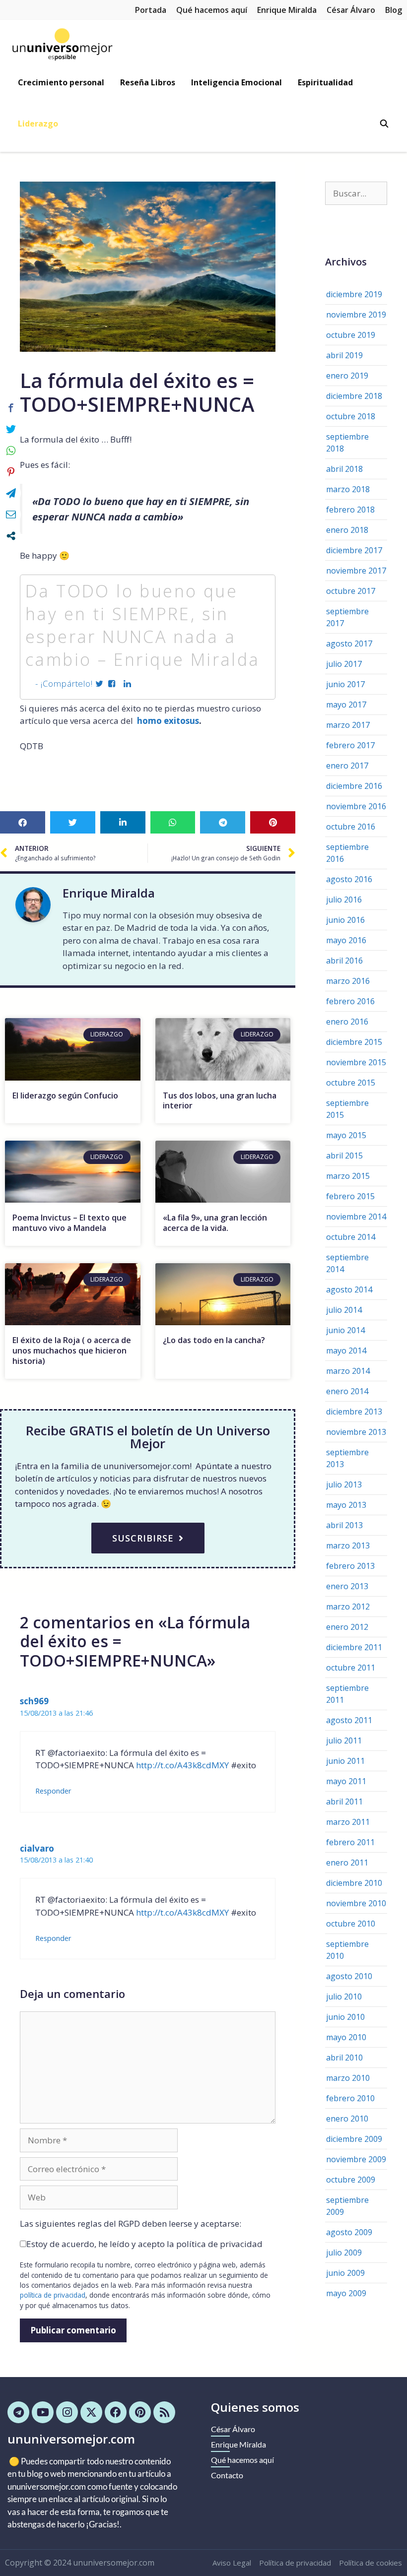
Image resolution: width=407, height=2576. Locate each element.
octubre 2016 (351, 827)
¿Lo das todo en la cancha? (214, 1340)
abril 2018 (344, 469)
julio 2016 (344, 900)
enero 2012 (347, 1627)
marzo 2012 (348, 1607)
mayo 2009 (346, 2293)
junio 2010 (345, 2017)
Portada (151, 10)
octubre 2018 (351, 416)
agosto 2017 (349, 644)
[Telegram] (18, 2412)
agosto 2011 (349, 1720)
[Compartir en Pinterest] (11, 472)
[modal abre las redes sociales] (11, 536)
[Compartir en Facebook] (11, 408)
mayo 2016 (346, 940)
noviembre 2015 (356, 1062)
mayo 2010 (346, 2037)
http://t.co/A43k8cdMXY (182, 1765)
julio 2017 (344, 664)
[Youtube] (43, 2412)
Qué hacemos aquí (212, 10)
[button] (23, 822)
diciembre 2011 (354, 1647)
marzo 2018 (348, 489)
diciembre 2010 (354, 1883)
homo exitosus (167, 721)
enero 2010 (347, 2119)
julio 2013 (344, 1484)
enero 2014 (347, 1391)
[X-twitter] (91, 2412)
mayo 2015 (346, 1135)
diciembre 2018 (354, 396)
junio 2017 (345, 684)
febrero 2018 (350, 510)
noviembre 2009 (356, 2159)
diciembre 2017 (354, 550)
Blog (394, 10)
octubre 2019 (351, 335)
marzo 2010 (348, 2078)
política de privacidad (53, 2295)
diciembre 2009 (354, 2139)
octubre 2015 (351, 1083)
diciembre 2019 (354, 294)
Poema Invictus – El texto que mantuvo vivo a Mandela (69, 1223)
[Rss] (164, 2412)
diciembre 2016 (354, 786)
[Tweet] (11, 429)
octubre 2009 (351, 2180)
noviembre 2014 (356, 1217)
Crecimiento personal (61, 82)
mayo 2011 (346, 1781)
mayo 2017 (346, 705)
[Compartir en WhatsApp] (11, 451)
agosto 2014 (349, 1289)
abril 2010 (344, 2058)
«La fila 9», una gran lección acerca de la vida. (215, 1223)
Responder (53, 1791)
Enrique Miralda (287, 10)
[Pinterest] (140, 2412)
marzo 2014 (348, 1371)
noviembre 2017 (356, 571)
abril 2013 (344, 1525)
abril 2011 (344, 1802)
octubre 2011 (351, 1668)
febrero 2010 (350, 2098)
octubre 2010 (351, 1924)
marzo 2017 (348, 725)
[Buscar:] (356, 193)
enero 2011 (347, 1863)
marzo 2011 (348, 1822)
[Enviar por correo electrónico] (11, 515)
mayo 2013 (346, 1505)
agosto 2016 (349, 879)
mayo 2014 (346, 1351)
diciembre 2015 (354, 1042)
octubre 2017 (351, 591)
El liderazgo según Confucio (65, 1095)
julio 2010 (344, 1996)
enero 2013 (347, 1586)
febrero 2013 (350, 1566)
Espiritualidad (325, 82)
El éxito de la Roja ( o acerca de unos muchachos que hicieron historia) (72, 1351)
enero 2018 (347, 530)
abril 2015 (344, 1156)
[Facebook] (116, 2412)
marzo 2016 (348, 981)
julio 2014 (344, 1310)
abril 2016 (344, 961)
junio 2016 (345, 920)
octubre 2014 (351, 1237)
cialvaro (37, 1848)
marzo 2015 (348, 1176)
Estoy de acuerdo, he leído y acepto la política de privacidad (144, 2244)
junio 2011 (345, 1761)
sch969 (34, 1701)
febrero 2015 (350, 1196)
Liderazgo (38, 124)
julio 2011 (344, 1740)
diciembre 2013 (354, 1412)
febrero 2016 (350, 1001)
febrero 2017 (350, 745)
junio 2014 (345, 1330)
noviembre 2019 (356, 315)
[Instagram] (67, 2412)
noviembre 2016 (356, 806)
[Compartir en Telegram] (11, 493)
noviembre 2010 (356, 1903)
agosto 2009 (349, 2232)
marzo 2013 (348, 1546)
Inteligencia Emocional (237, 82)
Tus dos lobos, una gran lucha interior (220, 1101)
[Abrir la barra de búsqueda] (384, 124)
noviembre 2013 (356, 1432)
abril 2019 (344, 355)
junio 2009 (345, 2273)
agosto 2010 (349, 1976)
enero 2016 (347, 1022)
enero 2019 (347, 376)
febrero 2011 (350, 1842)
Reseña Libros (148, 82)
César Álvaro (351, 10)
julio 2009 (344, 2253)
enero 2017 (347, 766)
